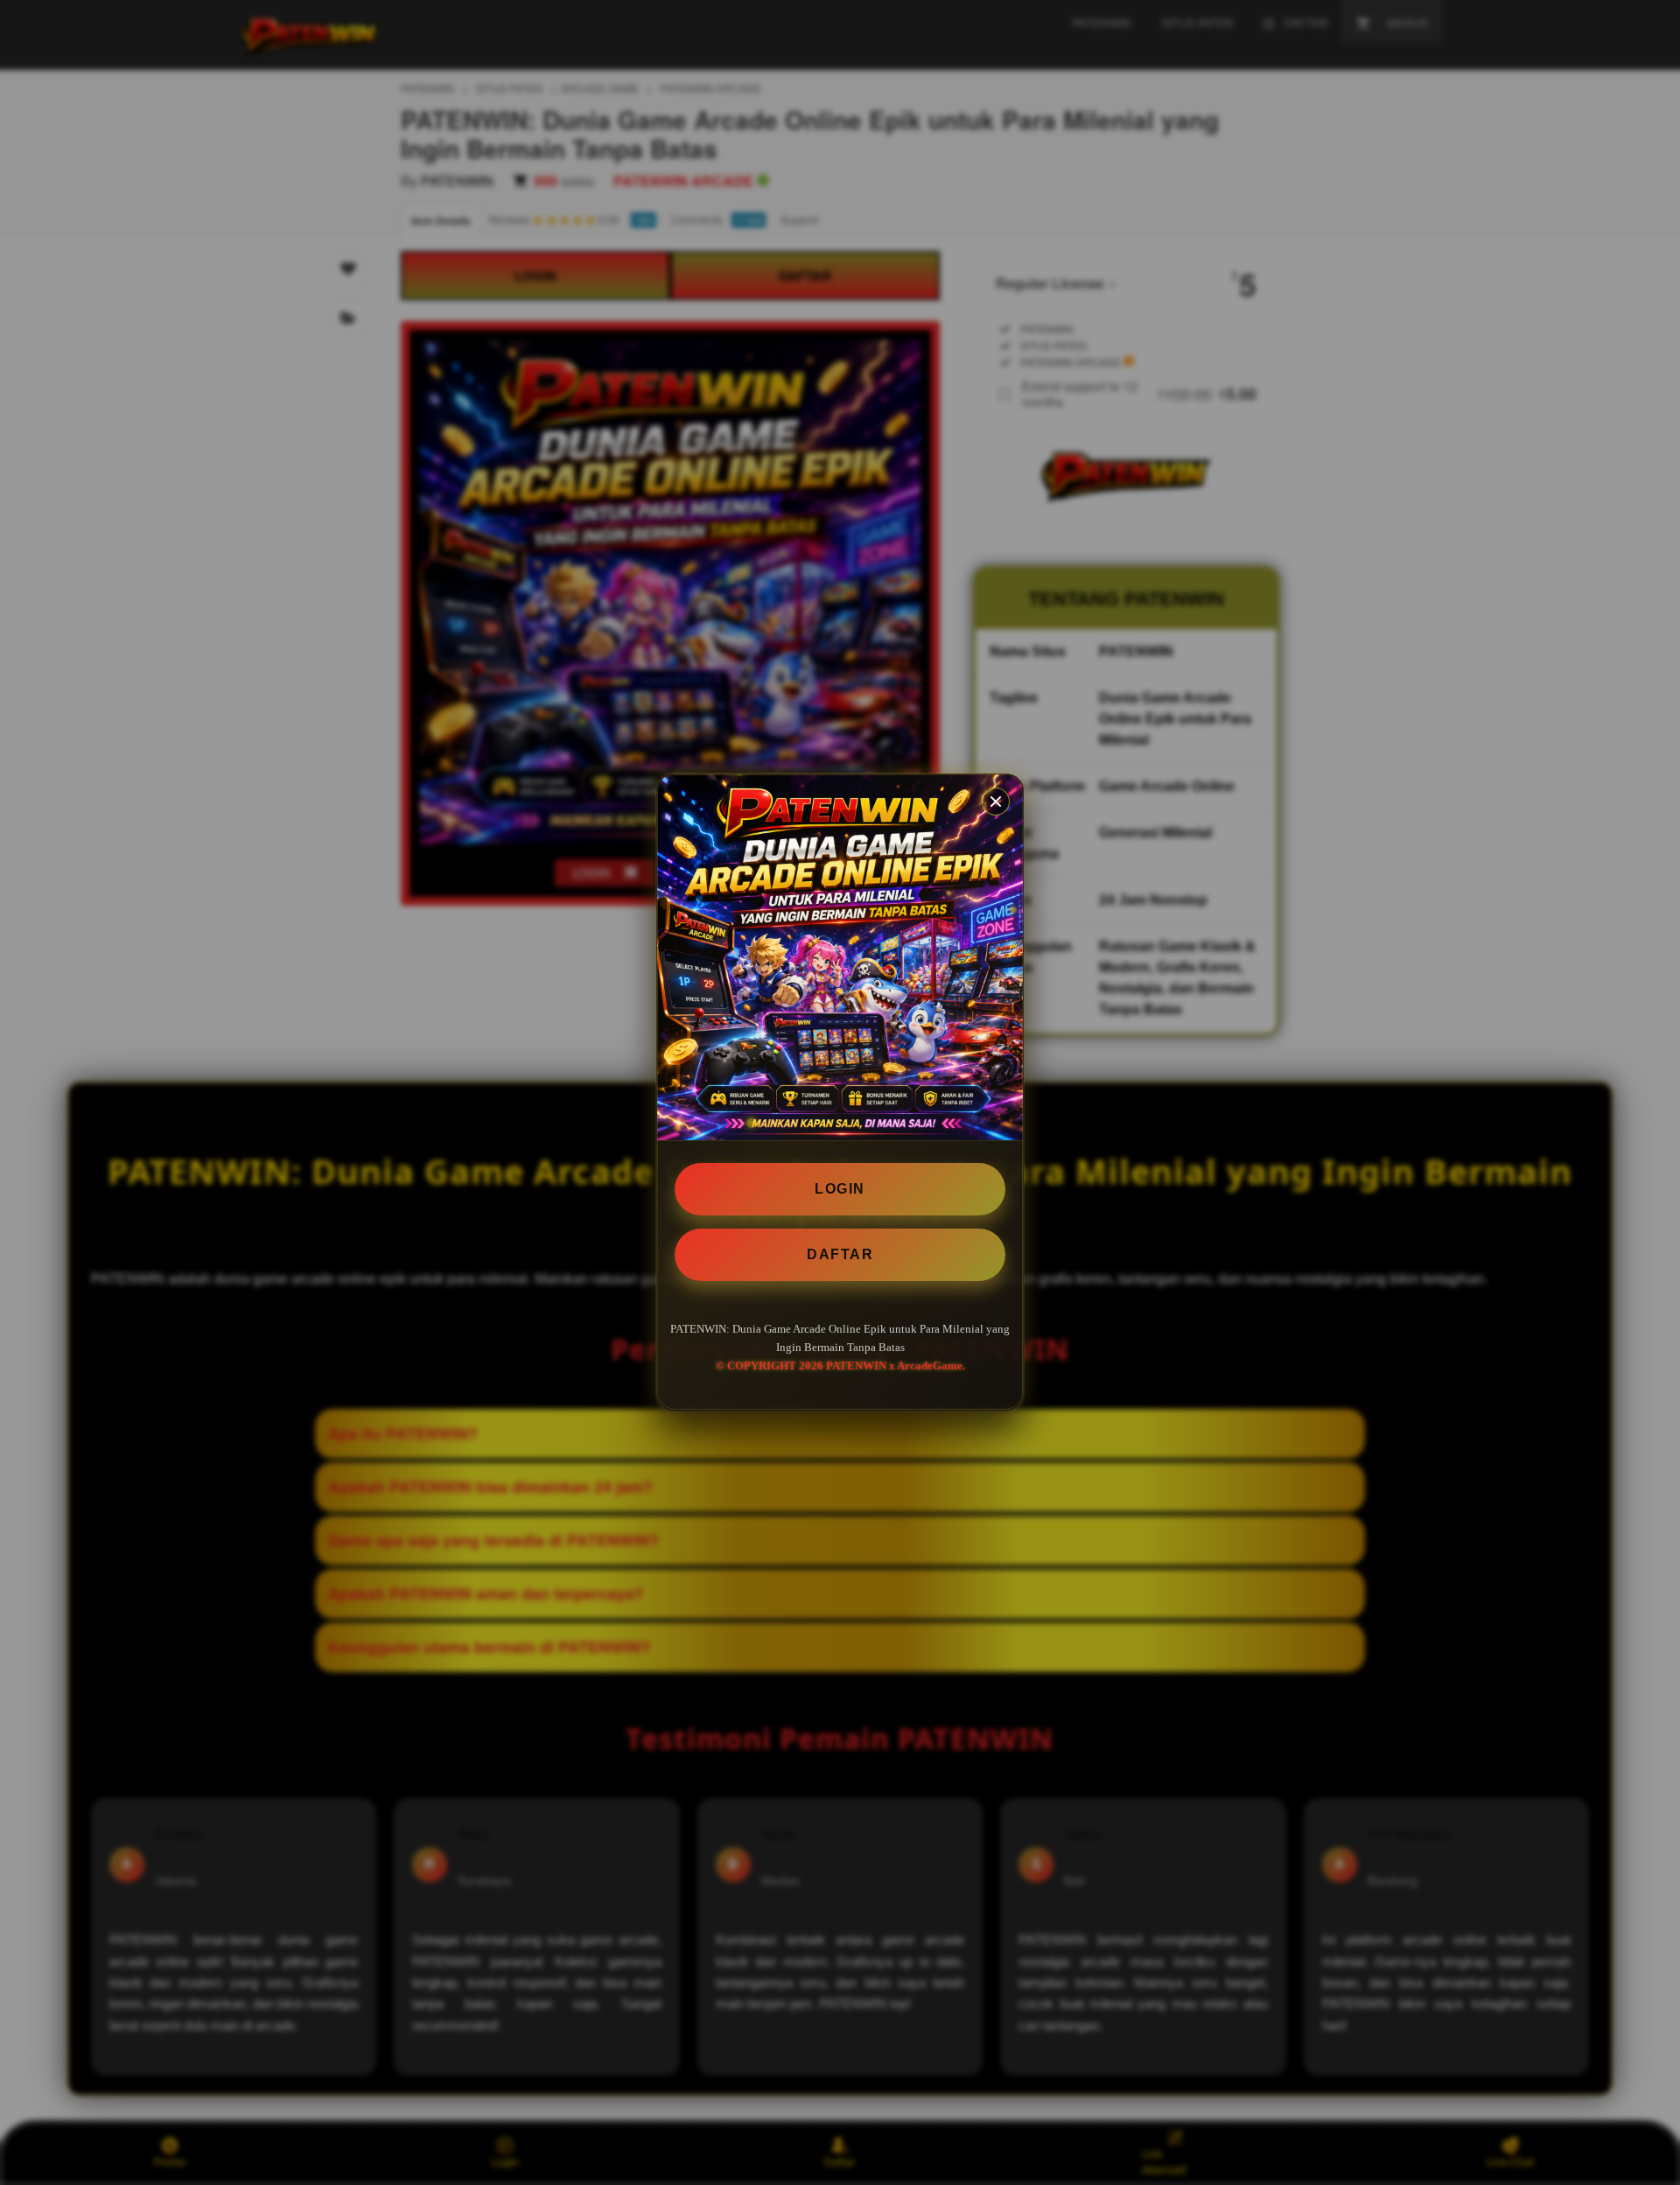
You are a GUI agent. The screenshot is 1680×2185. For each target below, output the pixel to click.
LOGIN (840, 1189)
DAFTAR (840, 1254)
